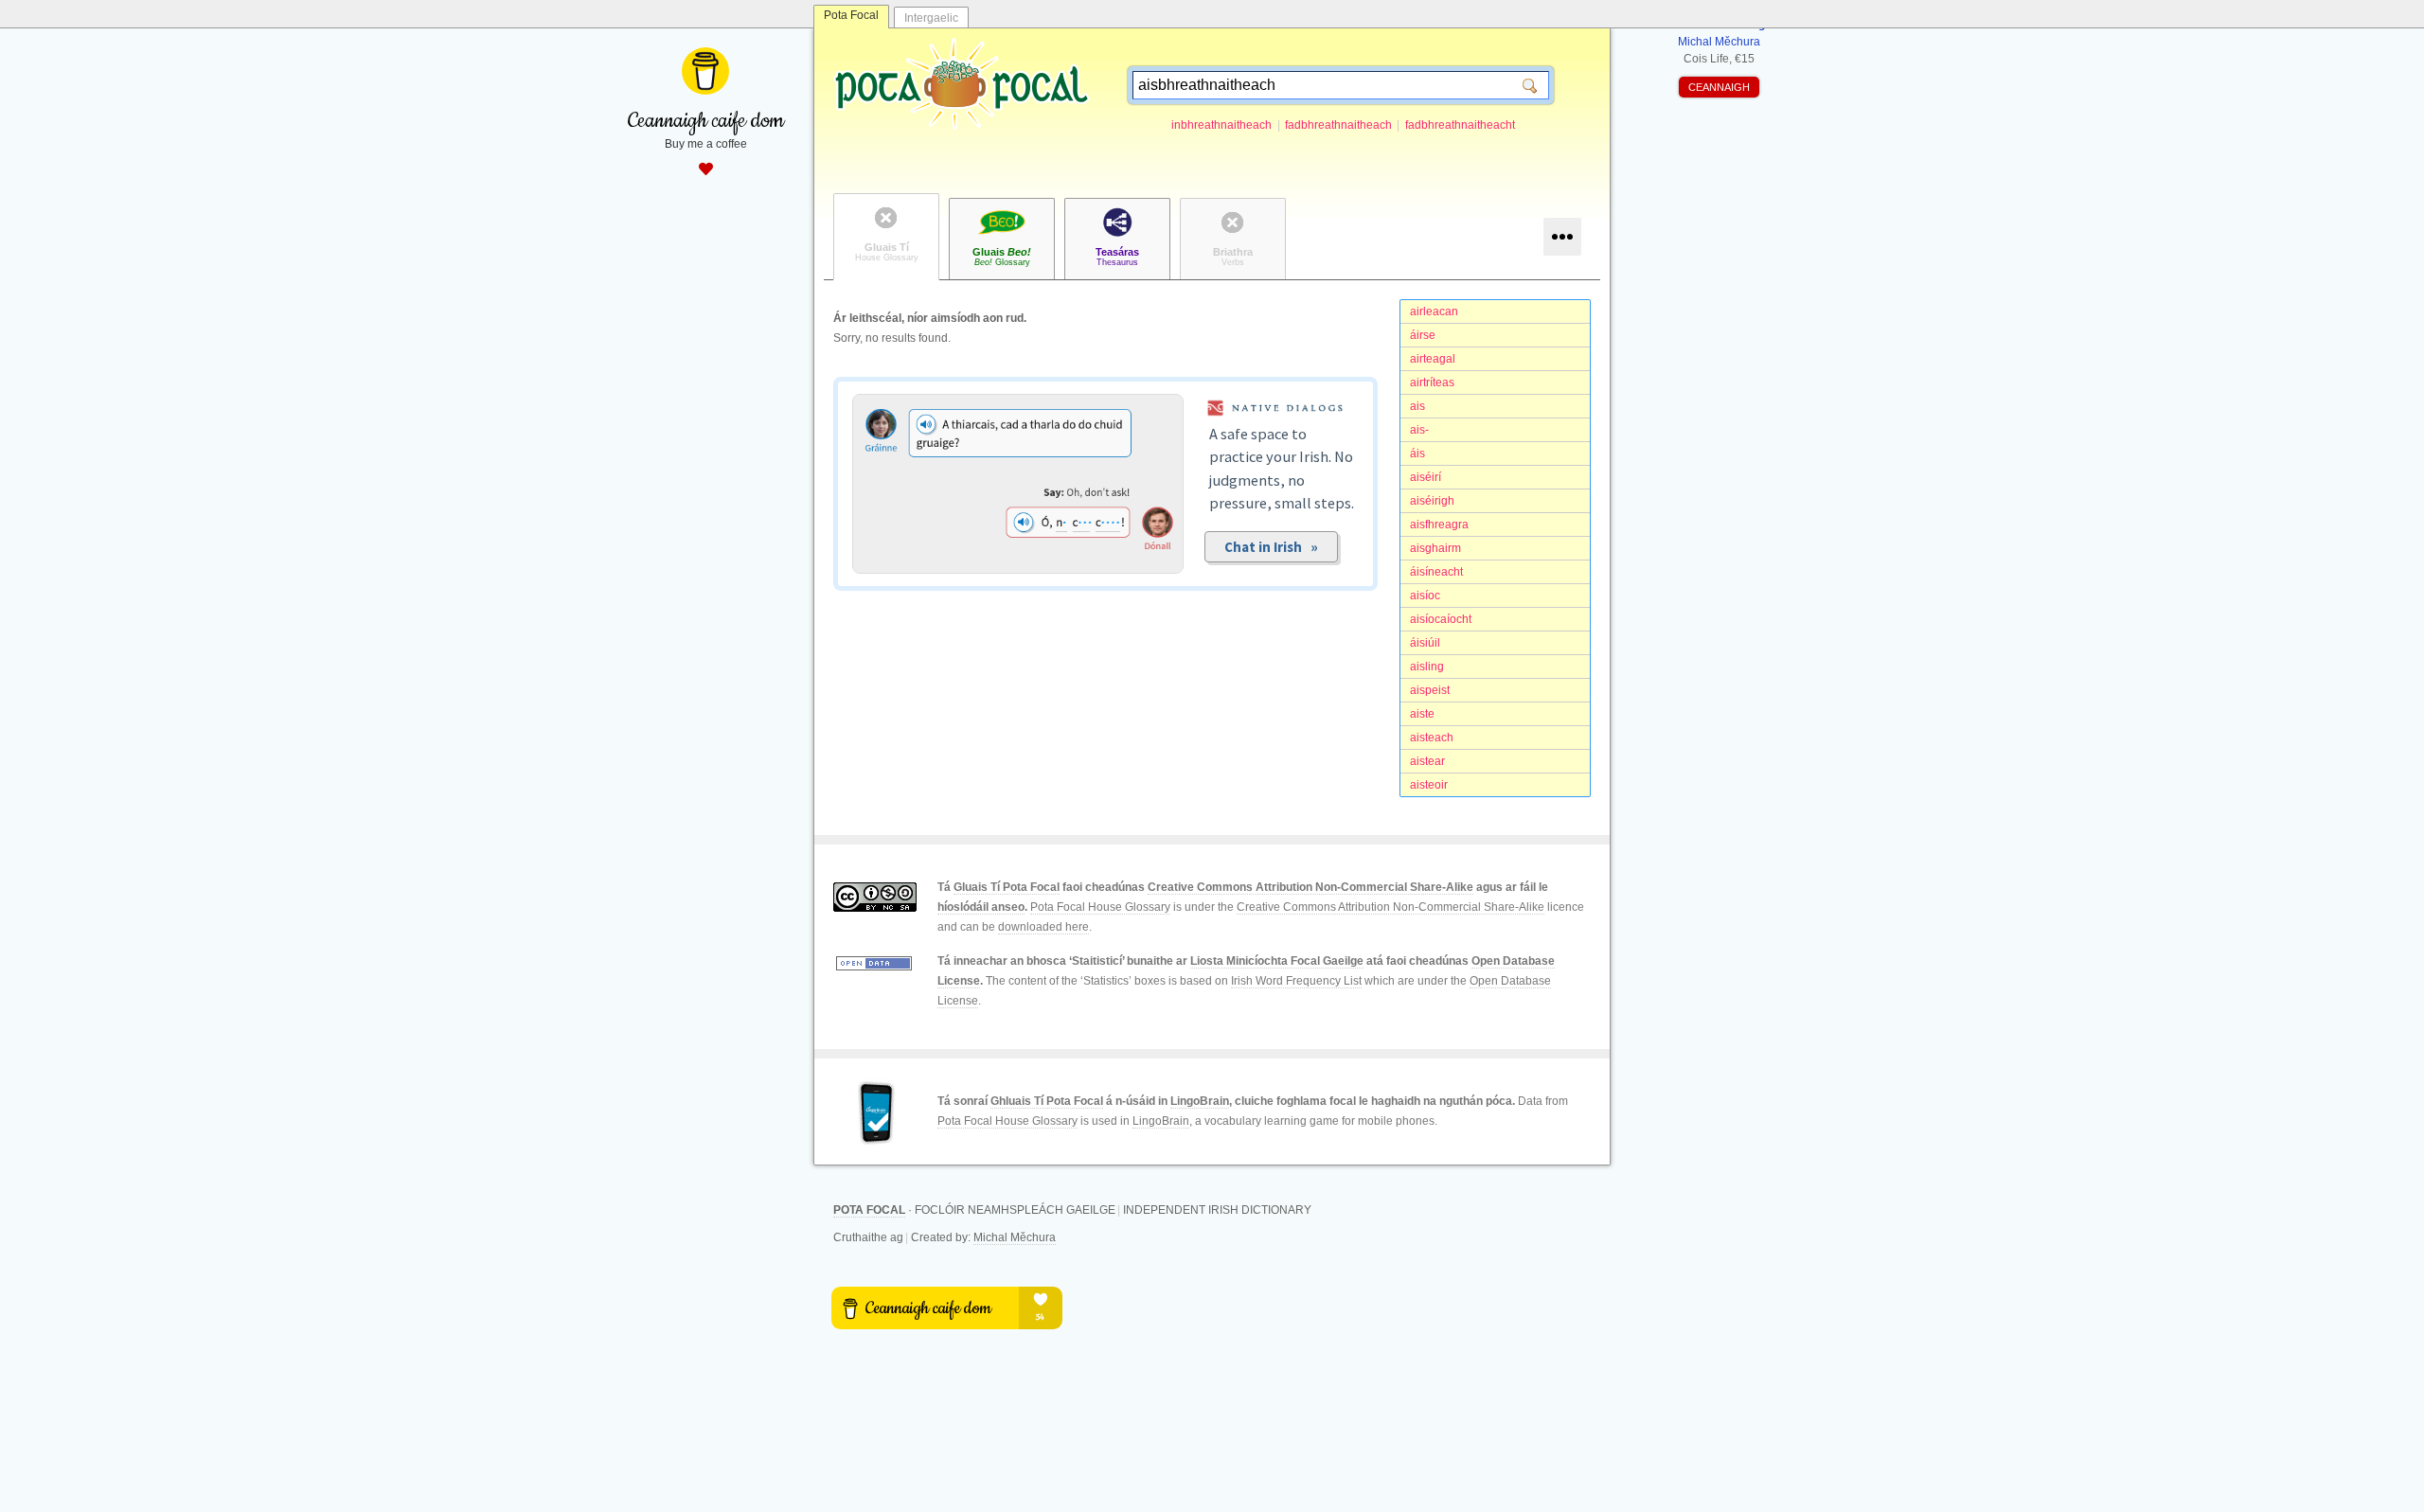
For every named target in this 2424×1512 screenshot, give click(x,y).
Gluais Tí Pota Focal (1007, 887)
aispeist (1430, 690)
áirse (1423, 335)
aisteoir (1429, 785)
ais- (1419, 430)
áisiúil (1425, 643)
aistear (1427, 761)
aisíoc (1425, 596)
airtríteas (1432, 382)
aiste (1422, 714)
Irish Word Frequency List (1296, 981)
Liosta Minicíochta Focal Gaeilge (1277, 961)
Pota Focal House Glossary (1100, 907)
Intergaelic (931, 18)
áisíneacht (1436, 572)
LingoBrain (1200, 1101)
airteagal (1433, 359)
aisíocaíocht (1441, 619)
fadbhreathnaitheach (1338, 125)
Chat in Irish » (1271, 547)
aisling (1427, 667)
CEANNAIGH (1719, 87)
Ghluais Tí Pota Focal (1047, 1101)
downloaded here (1043, 927)
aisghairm (1435, 548)
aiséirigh (1432, 501)
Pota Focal (851, 15)
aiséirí (1426, 477)
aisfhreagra (1439, 525)
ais (1417, 406)
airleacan (1434, 311)
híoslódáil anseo (981, 907)
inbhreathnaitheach (1221, 125)
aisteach (1432, 738)
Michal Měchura (1015, 1237)
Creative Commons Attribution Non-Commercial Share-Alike (1310, 887)
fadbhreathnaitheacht (1460, 125)
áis (1417, 454)
